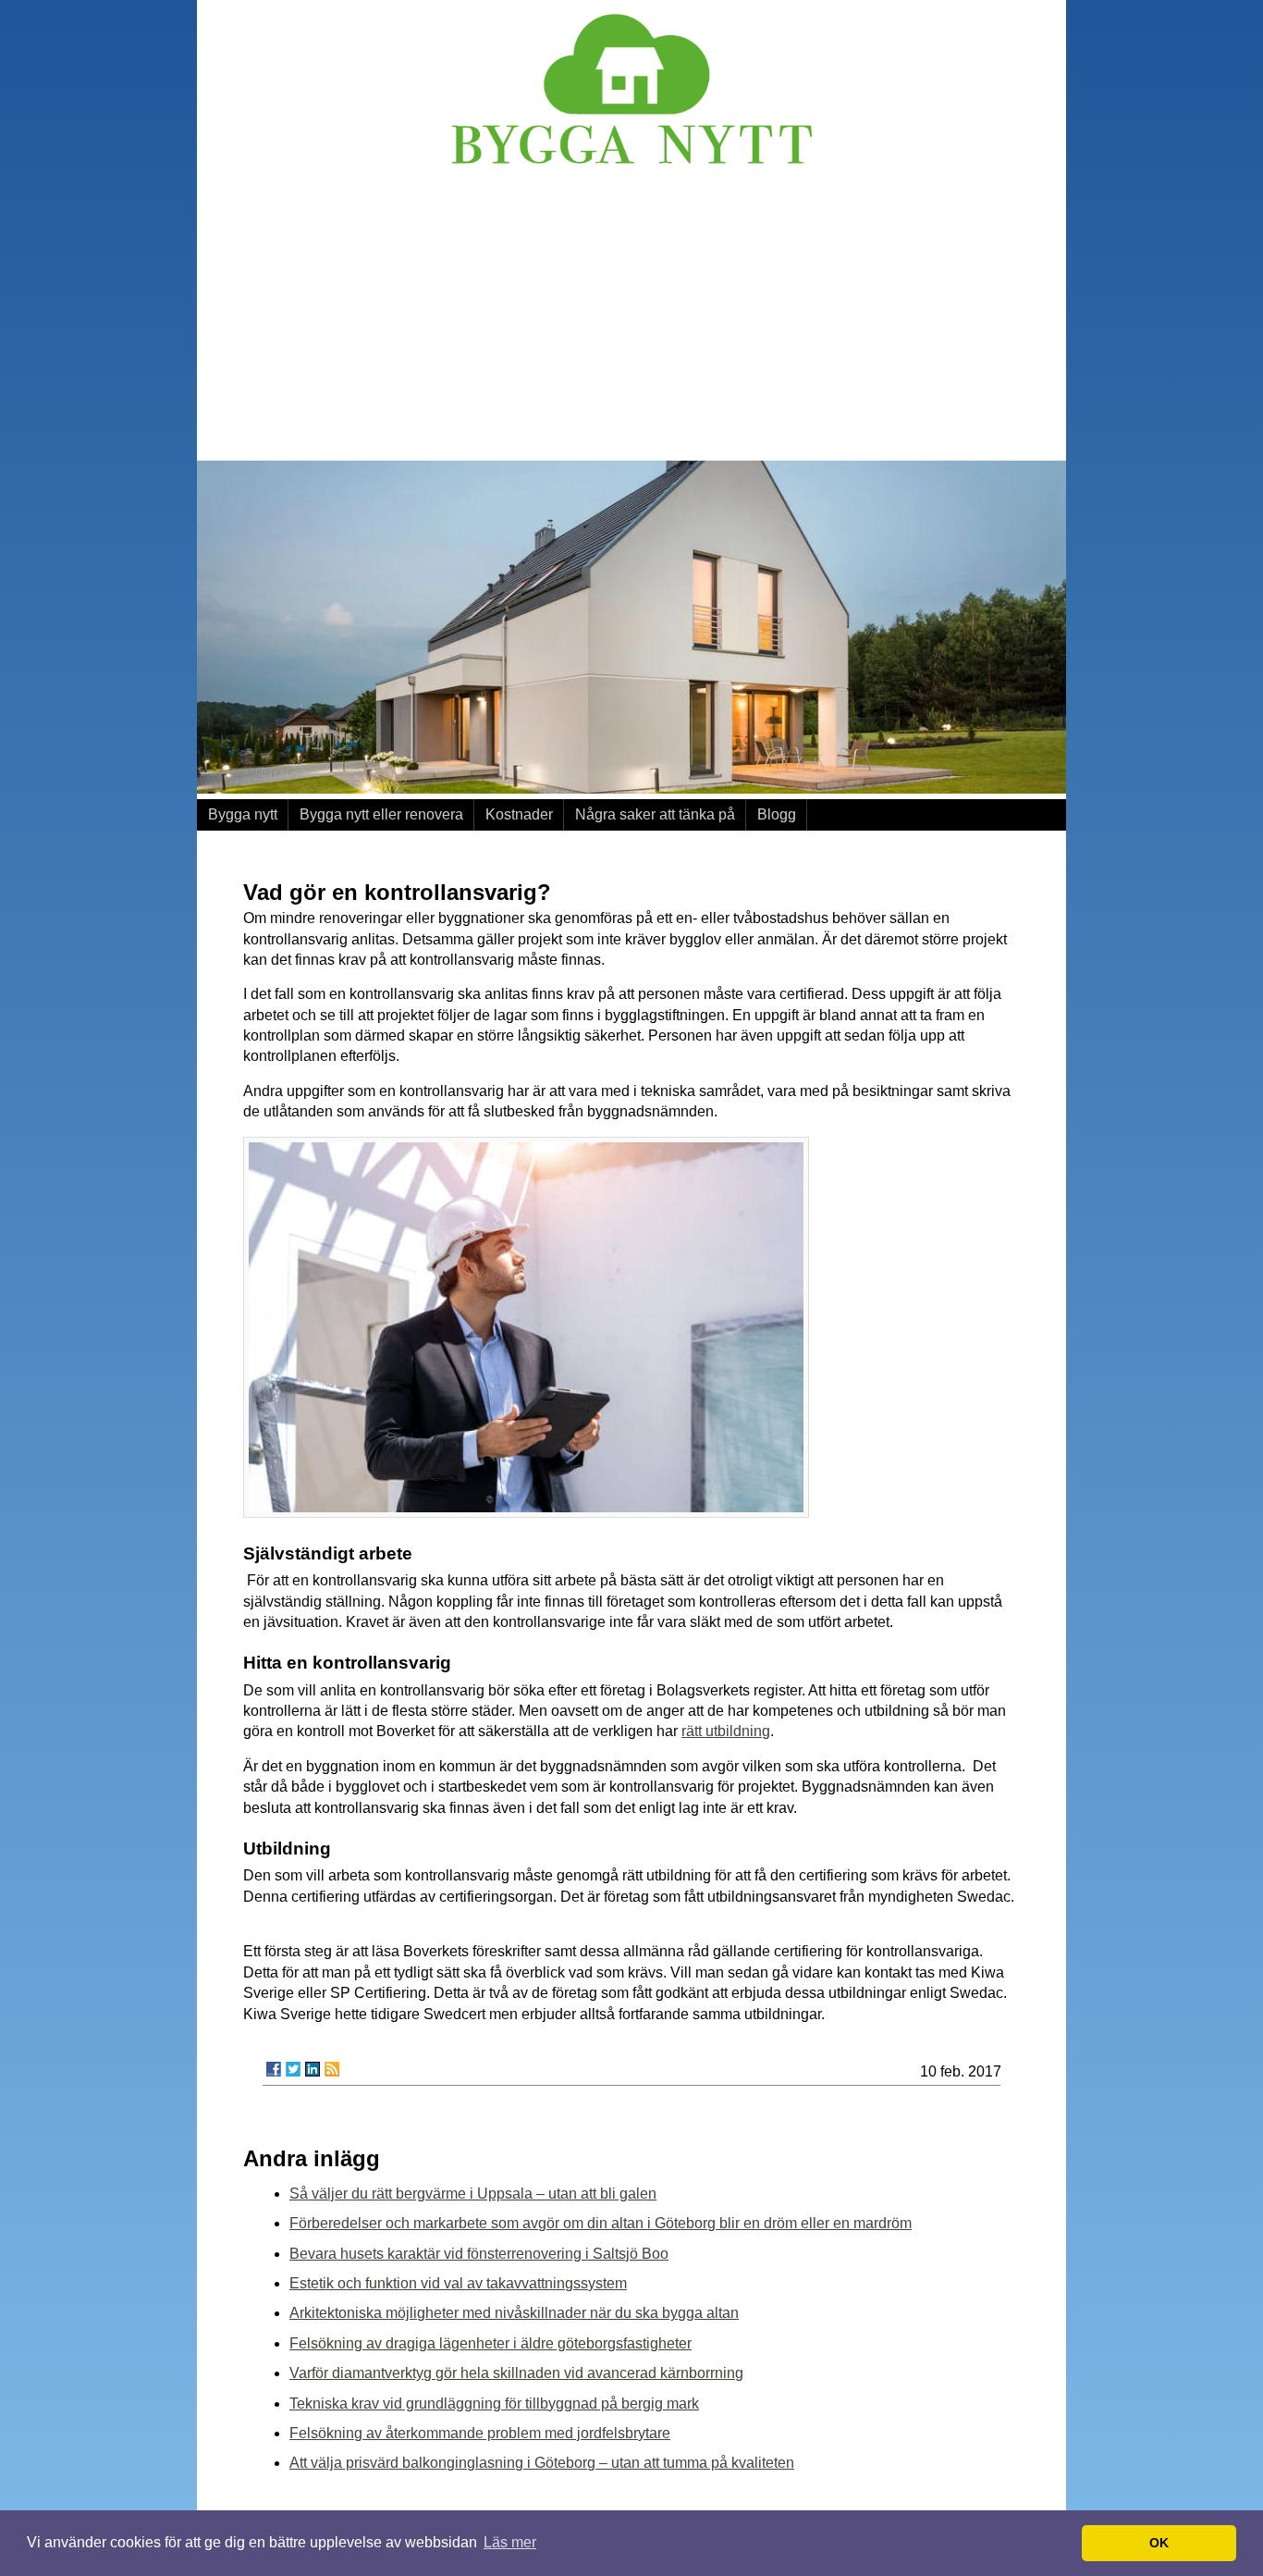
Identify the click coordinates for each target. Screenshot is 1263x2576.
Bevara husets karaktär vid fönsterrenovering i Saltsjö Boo (479, 2254)
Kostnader (519, 814)
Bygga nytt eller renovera (381, 814)
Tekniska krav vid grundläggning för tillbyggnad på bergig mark (494, 2403)
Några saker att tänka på (655, 814)
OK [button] (1159, 2543)
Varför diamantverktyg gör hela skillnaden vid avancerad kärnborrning (516, 2373)
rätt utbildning (726, 1731)
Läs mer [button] (510, 2542)
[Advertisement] (631, 317)
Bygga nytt (243, 814)
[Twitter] (293, 2069)
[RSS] (332, 2069)
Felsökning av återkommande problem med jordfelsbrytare (480, 2433)
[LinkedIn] (313, 2069)
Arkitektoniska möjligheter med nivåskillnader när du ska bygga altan (514, 2313)
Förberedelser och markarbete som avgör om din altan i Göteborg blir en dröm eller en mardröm (601, 2223)
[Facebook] (274, 2069)
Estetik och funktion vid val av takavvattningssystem (458, 2283)
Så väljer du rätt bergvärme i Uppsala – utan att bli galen (473, 2194)
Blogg (777, 814)
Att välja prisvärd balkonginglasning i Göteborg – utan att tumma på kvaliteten (542, 2463)
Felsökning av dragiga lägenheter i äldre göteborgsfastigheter (490, 2343)
